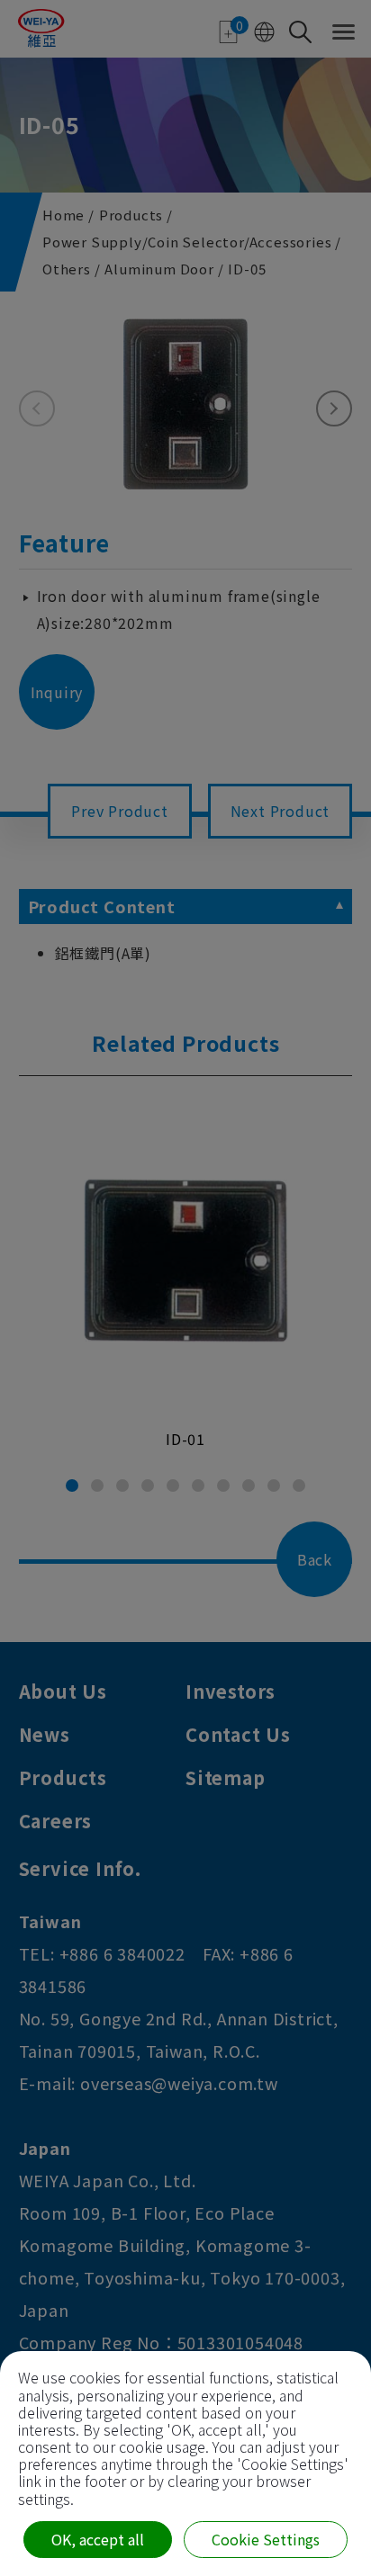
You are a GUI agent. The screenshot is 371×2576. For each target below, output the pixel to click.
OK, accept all (98, 2539)
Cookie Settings (266, 2539)
